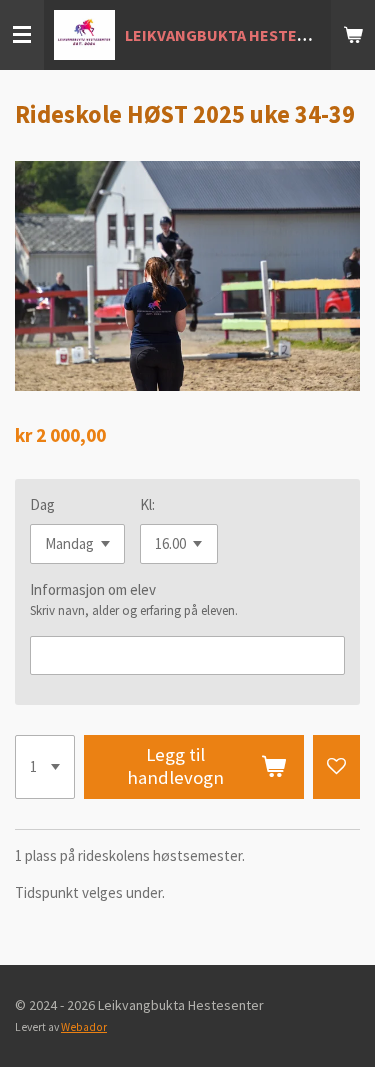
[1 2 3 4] (45, 767)
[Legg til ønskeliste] (336, 767)
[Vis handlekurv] (353, 35)
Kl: (147, 504)
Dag (42, 504)
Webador (84, 1027)
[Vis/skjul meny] (22, 35)
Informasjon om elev (93, 589)
